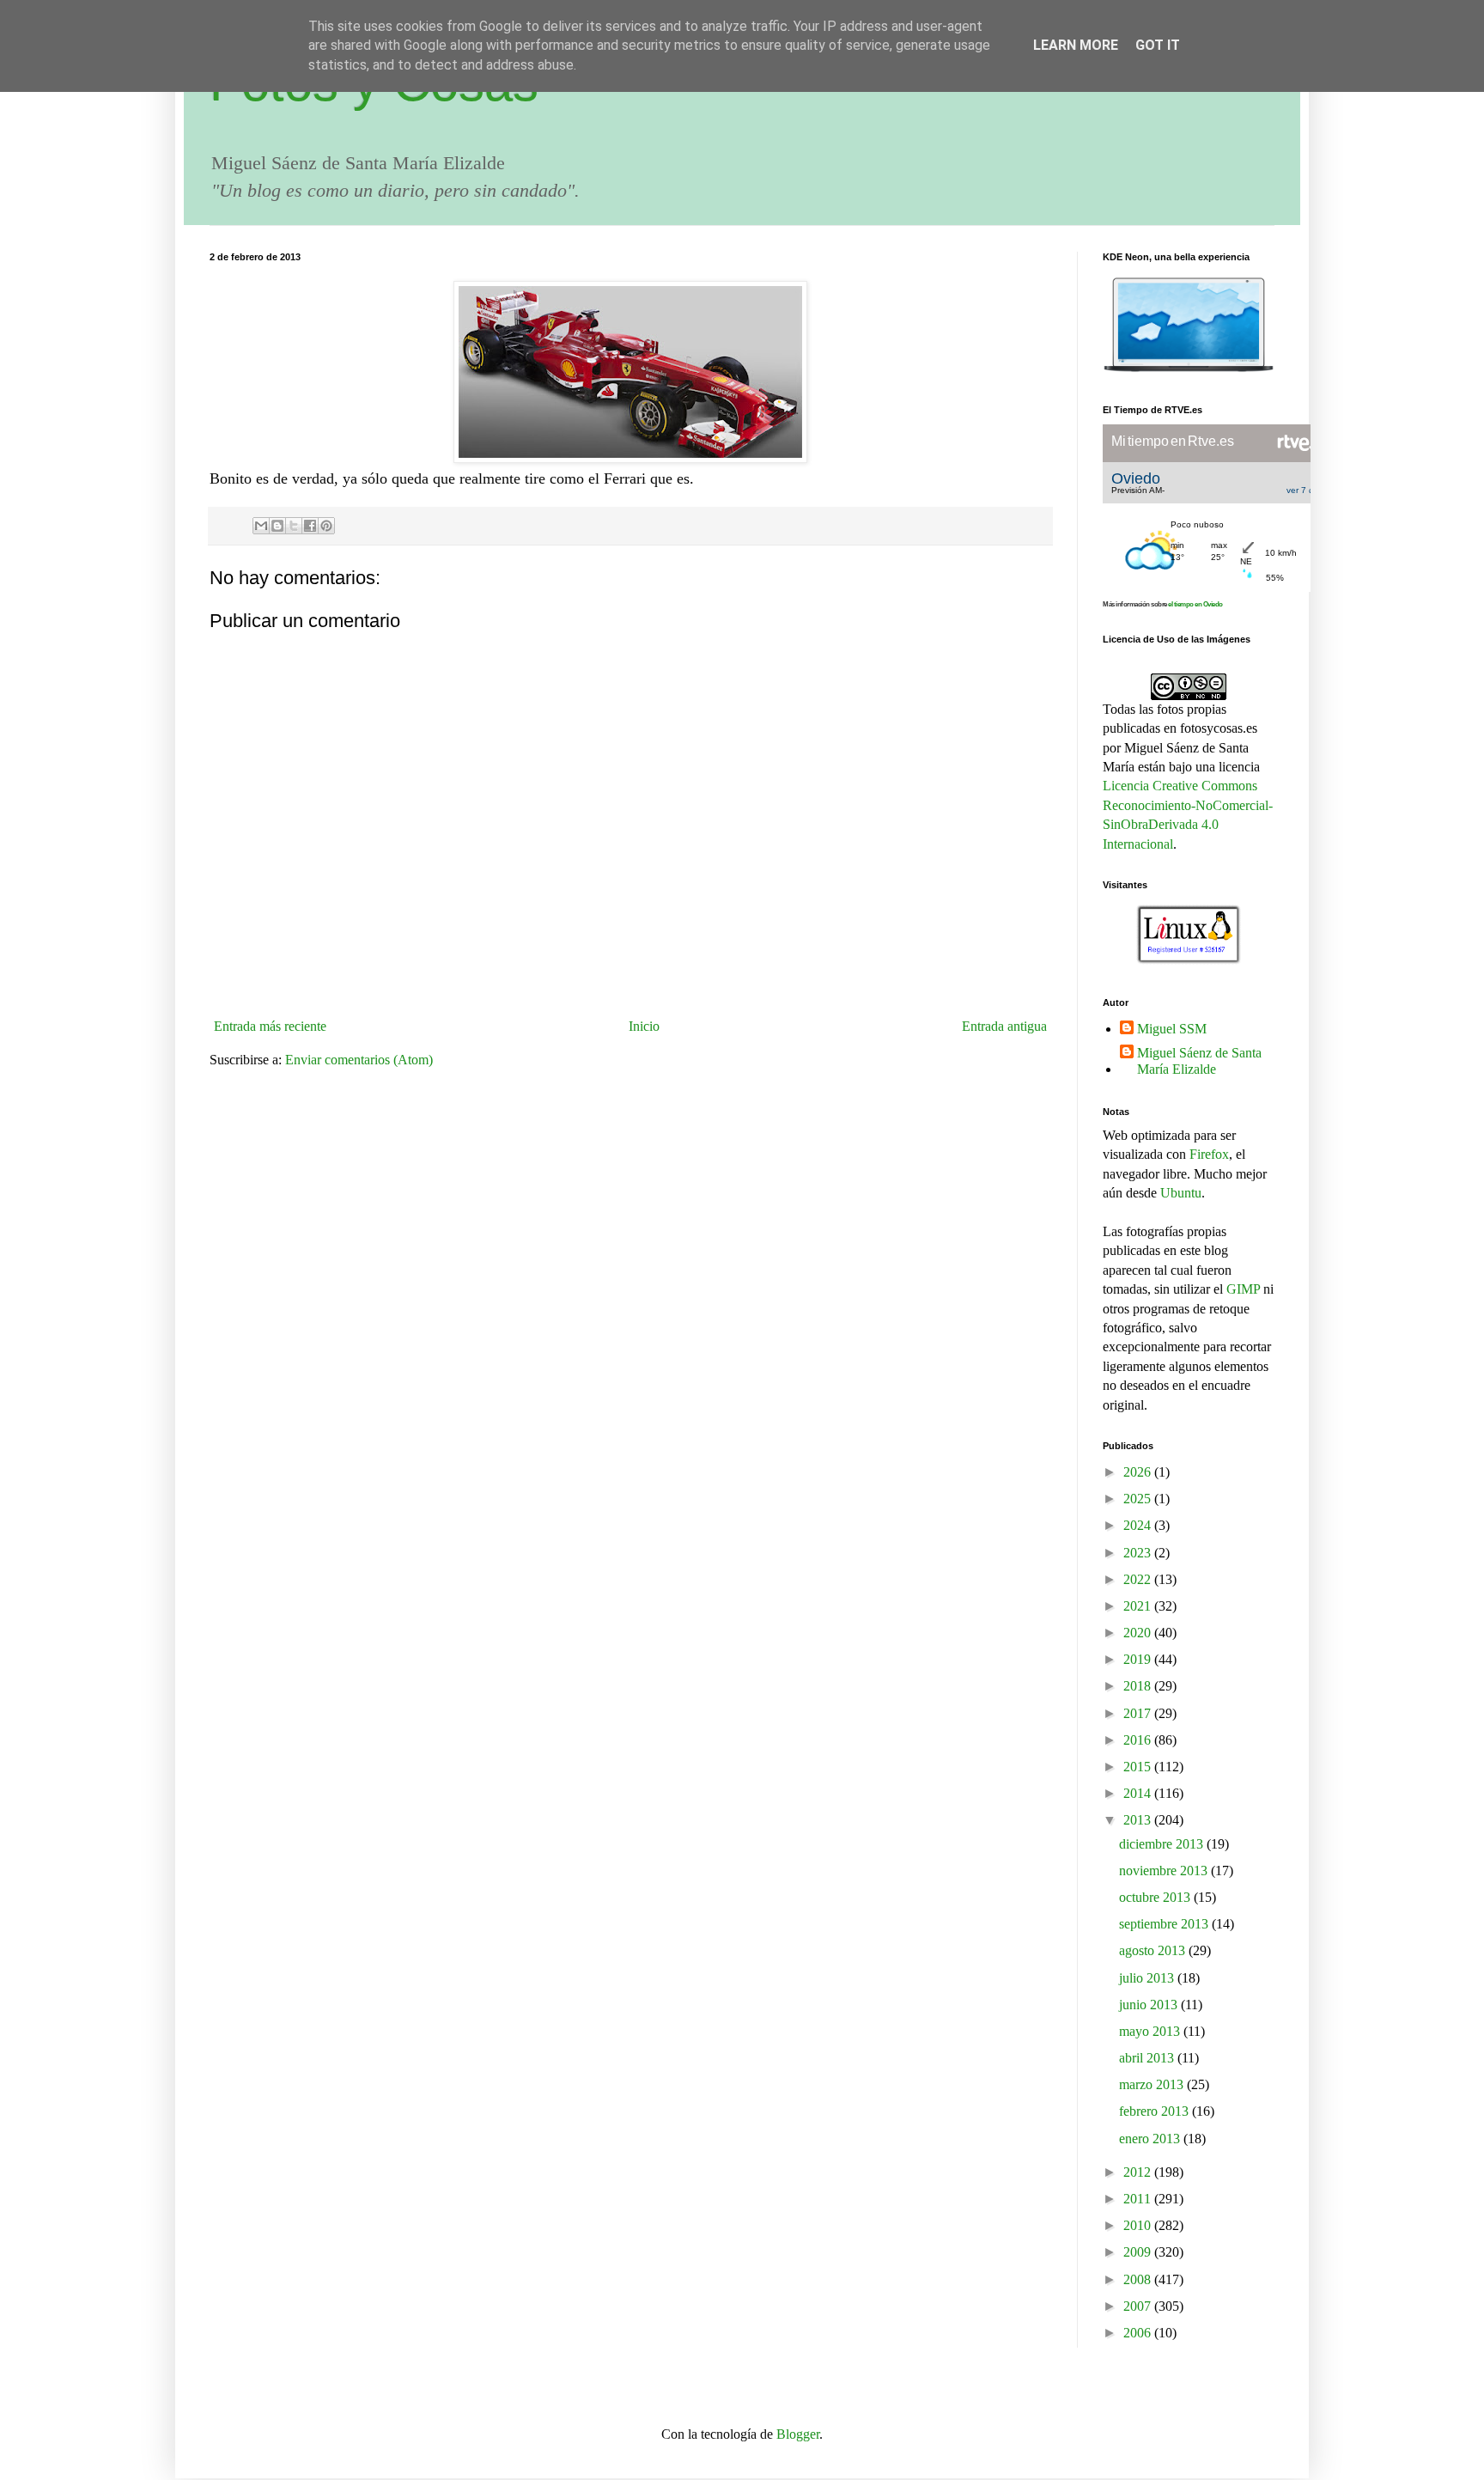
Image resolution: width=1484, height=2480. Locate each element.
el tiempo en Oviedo (1195, 604)
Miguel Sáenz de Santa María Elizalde (1199, 1061)
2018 (1139, 1686)
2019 (1139, 1659)
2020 (1139, 1633)
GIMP (1243, 1289)
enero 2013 (1151, 2139)
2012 (1139, 2172)
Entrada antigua (1004, 1026)
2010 (1139, 2225)
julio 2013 (1148, 1978)
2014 (1139, 1793)
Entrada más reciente (270, 1026)
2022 (1139, 1579)
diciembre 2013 (1163, 1844)
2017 (1139, 1713)
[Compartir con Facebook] (310, 526)
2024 (1139, 1525)
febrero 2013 (1156, 2111)
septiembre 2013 (1165, 1924)
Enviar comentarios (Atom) (359, 1060)
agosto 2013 (1154, 1950)
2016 (1139, 1740)
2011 (1139, 2199)
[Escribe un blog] (277, 526)
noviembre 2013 (1165, 1871)
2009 (1139, 2252)
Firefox (1209, 1154)
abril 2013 (1148, 2058)
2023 (1139, 1553)
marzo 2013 (1153, 2084)
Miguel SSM (1172, 1029)
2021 (1139, 1606)
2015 (1139, 1767)
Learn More (1076, 45)
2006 (1139, 2333)
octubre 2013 (1156, 1897)
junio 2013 (1150, 2005)
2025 (1139, 1499)
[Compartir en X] (294, 526)
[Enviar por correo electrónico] (261, 526)
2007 (1139, 2306)
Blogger (798, 2434)
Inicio (644, 1026)
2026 (1139, 1472)
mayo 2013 (1151, 2031)
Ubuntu (1181, 1193)
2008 (1139, 2279)
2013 (1139, 1820)
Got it (1158, 45)
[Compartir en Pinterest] (326, 526)
